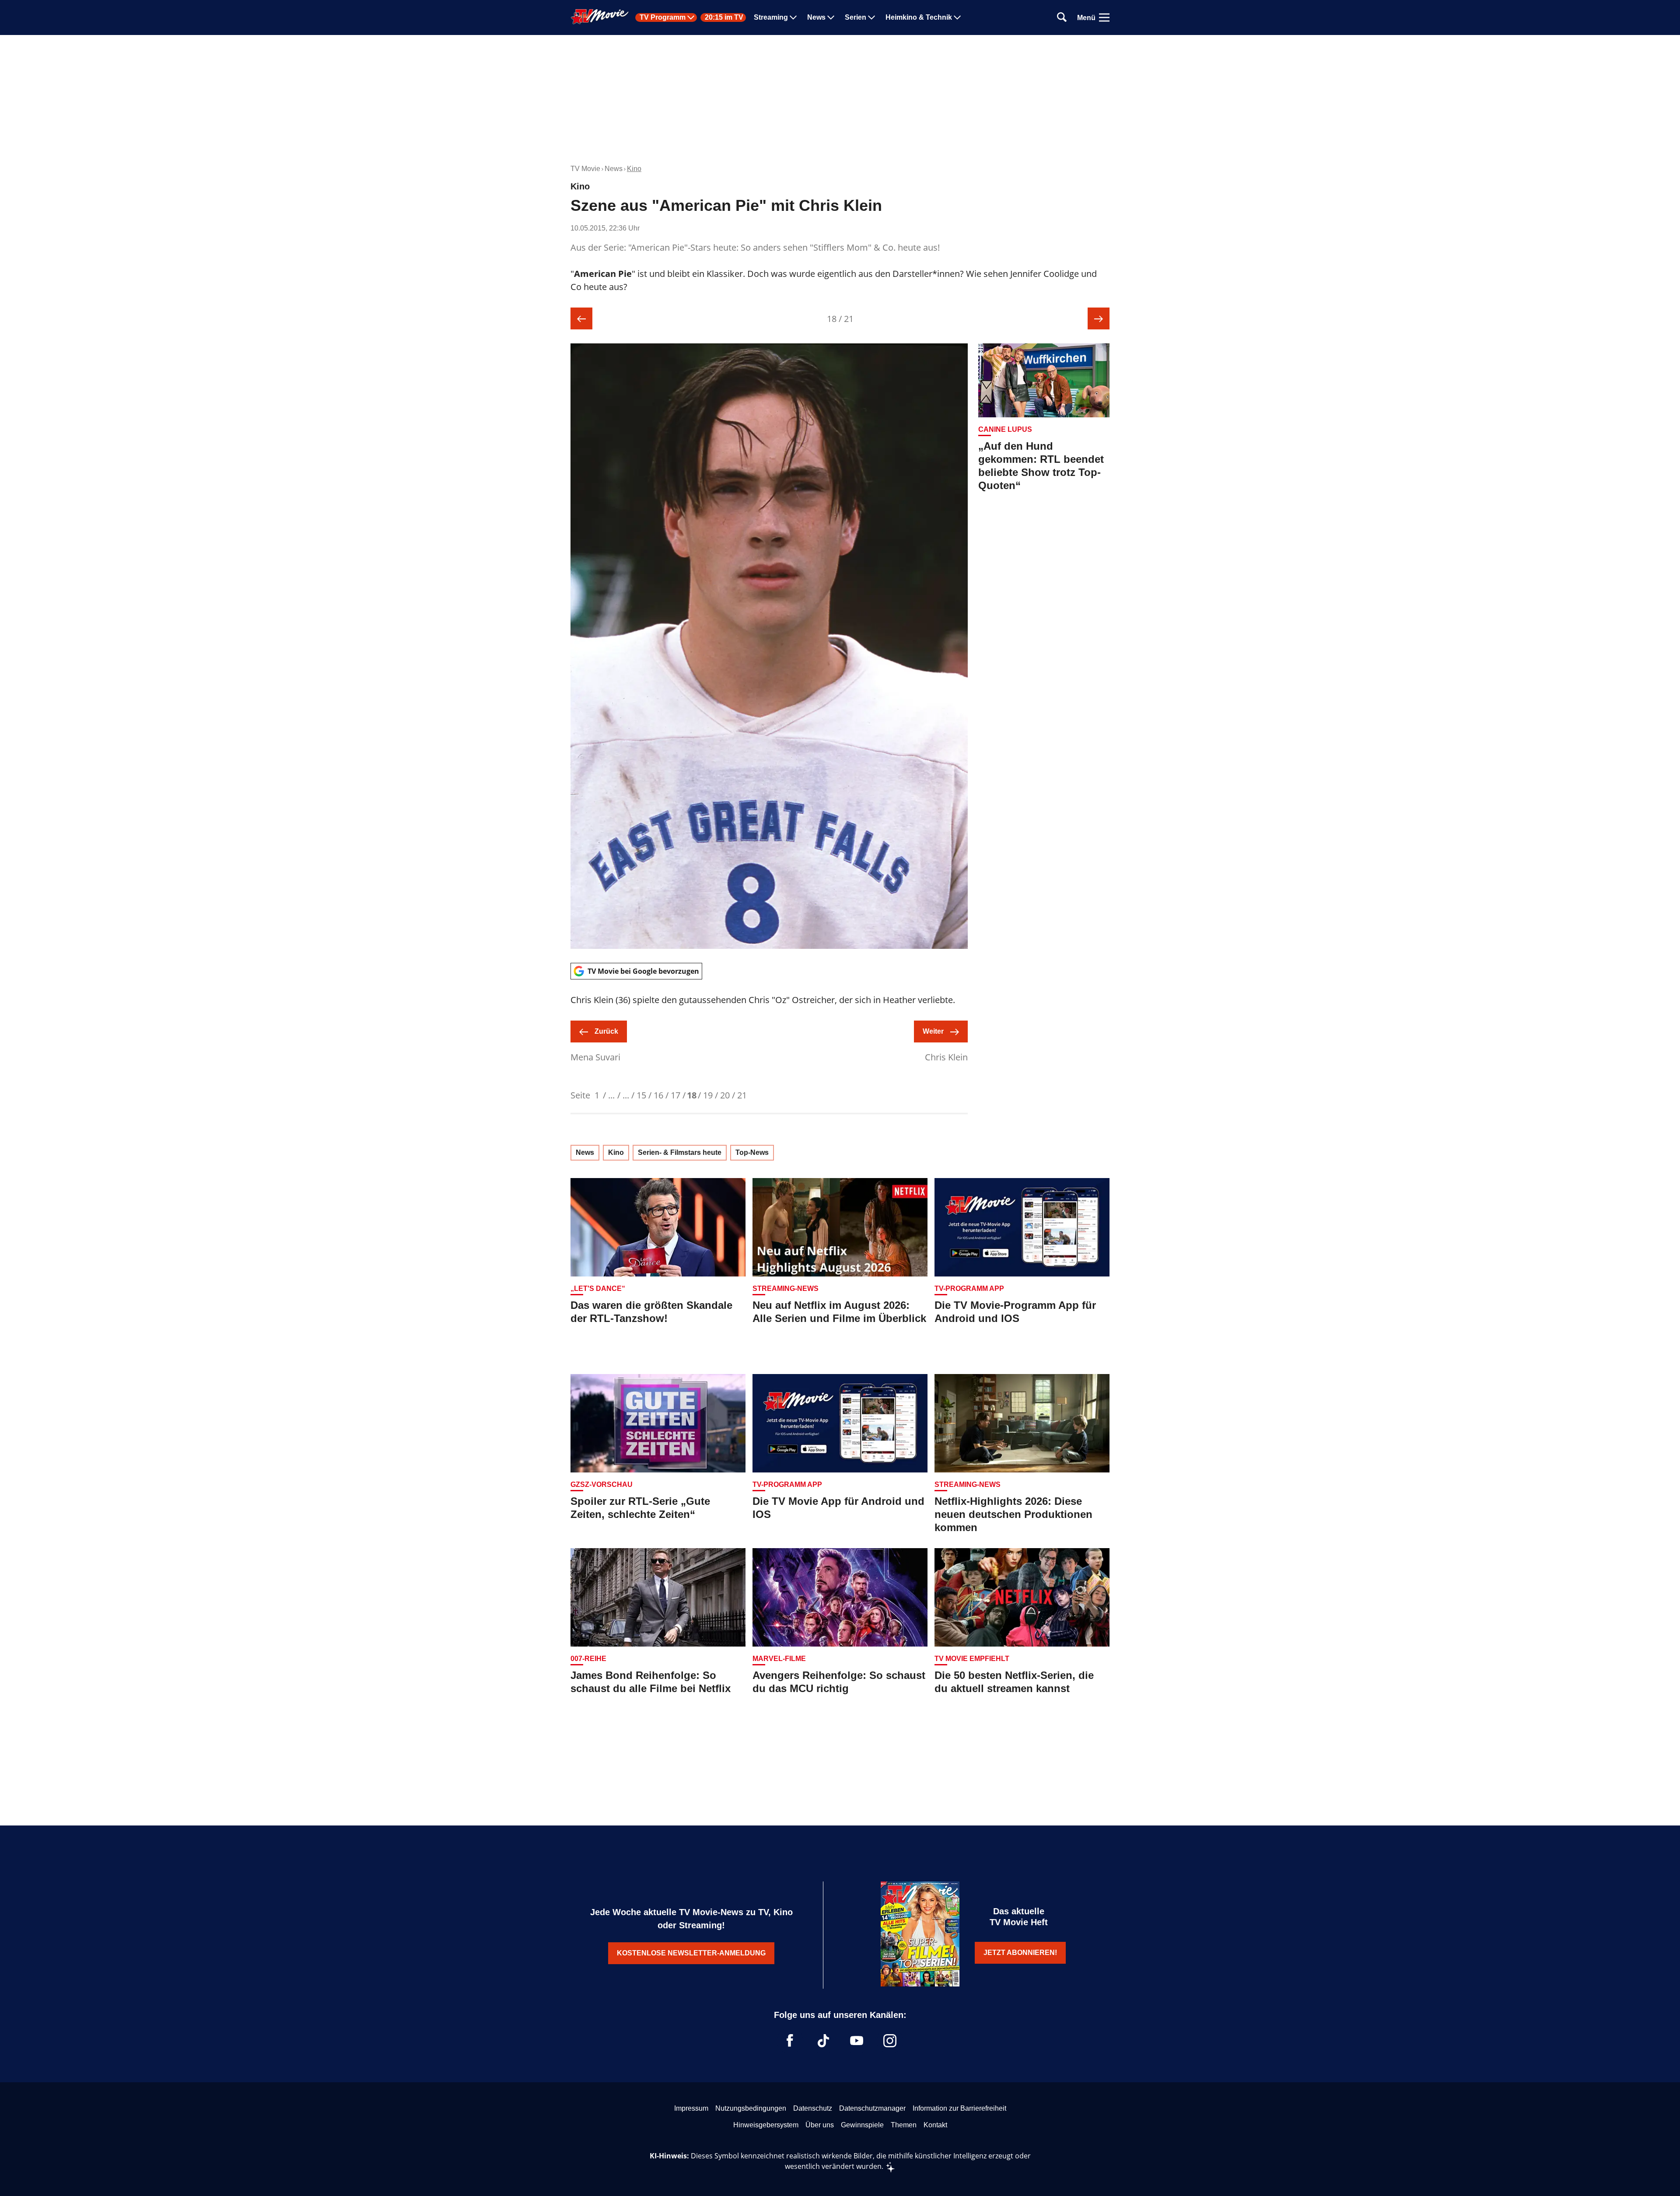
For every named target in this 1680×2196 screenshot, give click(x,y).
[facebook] (790, 2041)
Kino (634, 169)
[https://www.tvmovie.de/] (600, 17)
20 (725, 1095)
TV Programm (663, 17)
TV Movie (585, 169)
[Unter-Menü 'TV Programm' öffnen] (691, 17)
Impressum (691, 2108)
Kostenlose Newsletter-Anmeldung (691, 1953)
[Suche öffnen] (1062, 18)
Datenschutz (813, 2108)
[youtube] (857, 2041)
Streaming (771, 17)
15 (641, 1095)
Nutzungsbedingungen (751, 2108)
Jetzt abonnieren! (1020, 1953)
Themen (904, 2125)
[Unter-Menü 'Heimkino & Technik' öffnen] (957, 17)
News (816, 17)
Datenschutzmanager (872, 2108)
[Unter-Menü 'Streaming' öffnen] (793, 17)
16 (658, 1095)
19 (708, 1095)
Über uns (820, 2125)
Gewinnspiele (862, 2125)
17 (675, 1095)
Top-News (752, 1152)
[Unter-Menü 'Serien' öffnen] (871, 17)
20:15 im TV (724, 17)
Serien (856, 17)
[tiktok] (823, 2041)
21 (742, 1095)
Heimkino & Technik (919, 17)
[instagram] (890, 2041)
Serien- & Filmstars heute (680, 1152)
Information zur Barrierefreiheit (959, 2108)
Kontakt (935, 2125)
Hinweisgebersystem (766, 2125)
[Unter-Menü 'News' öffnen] (831, 17)
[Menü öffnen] (1104, 17)
